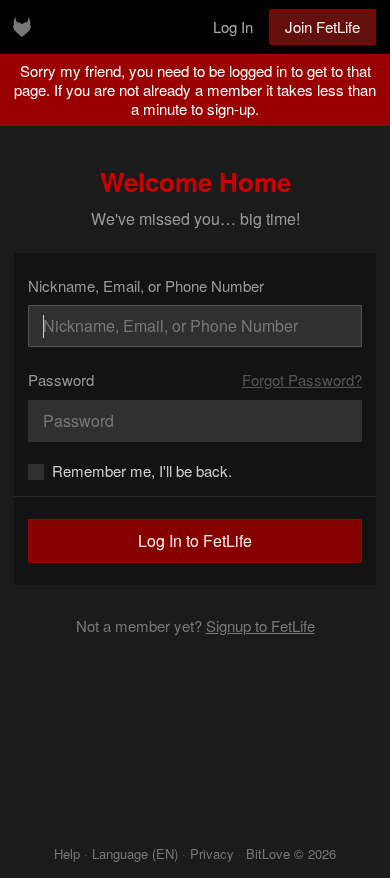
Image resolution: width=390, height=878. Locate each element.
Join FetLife (322, 26)
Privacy (212, 853)
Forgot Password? (302, 379)
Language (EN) (135, 853)
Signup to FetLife (260, 625)
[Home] (22, 27)
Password (61, 379)
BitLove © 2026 (291, 853)
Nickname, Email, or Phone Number (146, 285)
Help (67, 853)
